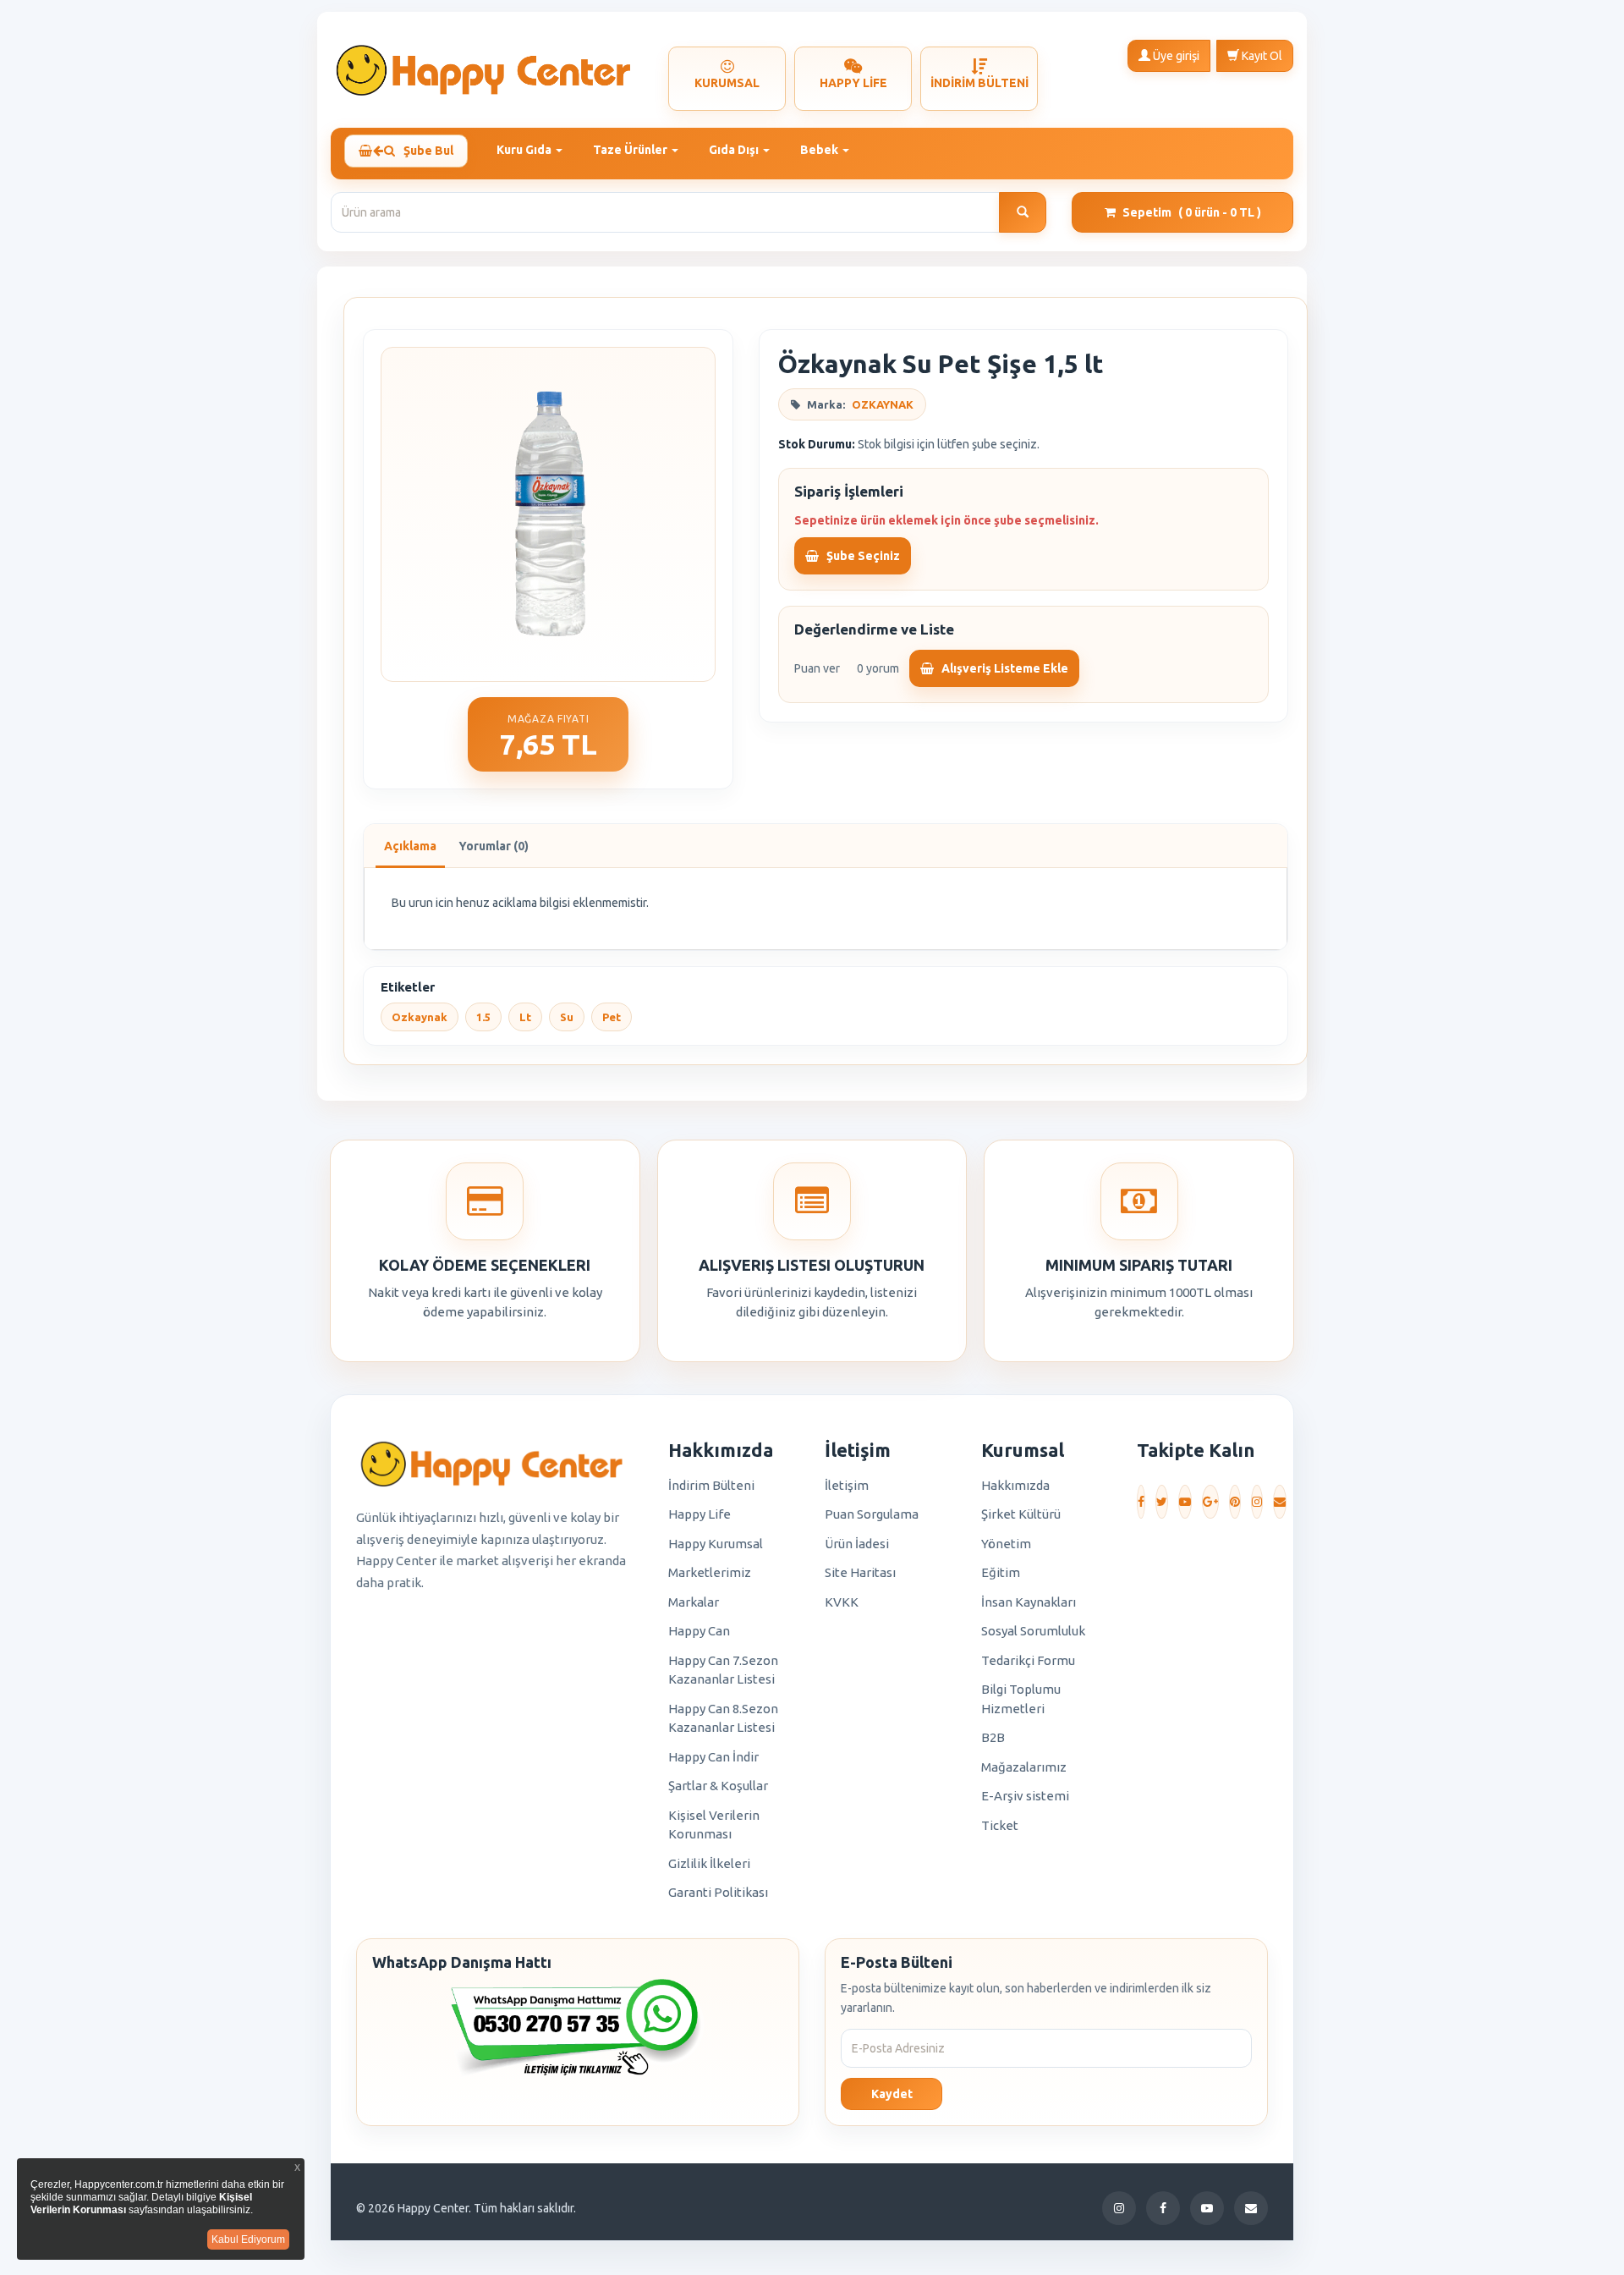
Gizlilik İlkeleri (709, 1863)
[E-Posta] (1280, 1502)
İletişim (847, 1485)
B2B (993, 1737)
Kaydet (892, 2094)
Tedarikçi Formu (1028, 1660)
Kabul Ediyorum (248, 2239)
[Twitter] (1162, 1502)
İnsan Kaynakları (1029, 1602)
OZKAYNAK (883, 404)
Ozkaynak (420, 1017)
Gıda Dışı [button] (735, 150)
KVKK (842, 1602)
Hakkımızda (1015, 1485)
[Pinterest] (1235, 1502)
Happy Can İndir (713, 1757)
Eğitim (1001, 1572)
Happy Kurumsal (716, 1544)
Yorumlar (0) (494, 846)
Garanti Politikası (718, 1892)
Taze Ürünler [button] (631, 150)
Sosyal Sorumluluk (1033, 1631)
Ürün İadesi (857, 1544)
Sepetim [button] (1192, 212)
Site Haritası (860, 1572)
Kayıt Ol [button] (1261, 56)
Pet (612, 1017)
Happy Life (700, 1514)
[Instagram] (1257, 1502)
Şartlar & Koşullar (718, 1786)
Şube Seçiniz (862, 556)
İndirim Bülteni (711, 1485)
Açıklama (410, 846)
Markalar (694, 1602)
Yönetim (1006, 1544)
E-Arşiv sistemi (1025, 1796)
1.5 (483, 1017)
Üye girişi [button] (1175, 56)
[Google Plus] (1210, 1502)
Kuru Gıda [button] (525, 150)
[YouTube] (1185, 1502)
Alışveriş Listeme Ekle (1004, 668)
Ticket (1000, 1825)
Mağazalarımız (1024, 1767)
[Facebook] (1141, 1502)
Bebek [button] (820, 150)
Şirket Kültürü (1021, 1514)
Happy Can (699, 1631)
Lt (525, 1017)
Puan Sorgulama (872, 1514)
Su (567, 1017)
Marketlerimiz (710, 1572)
